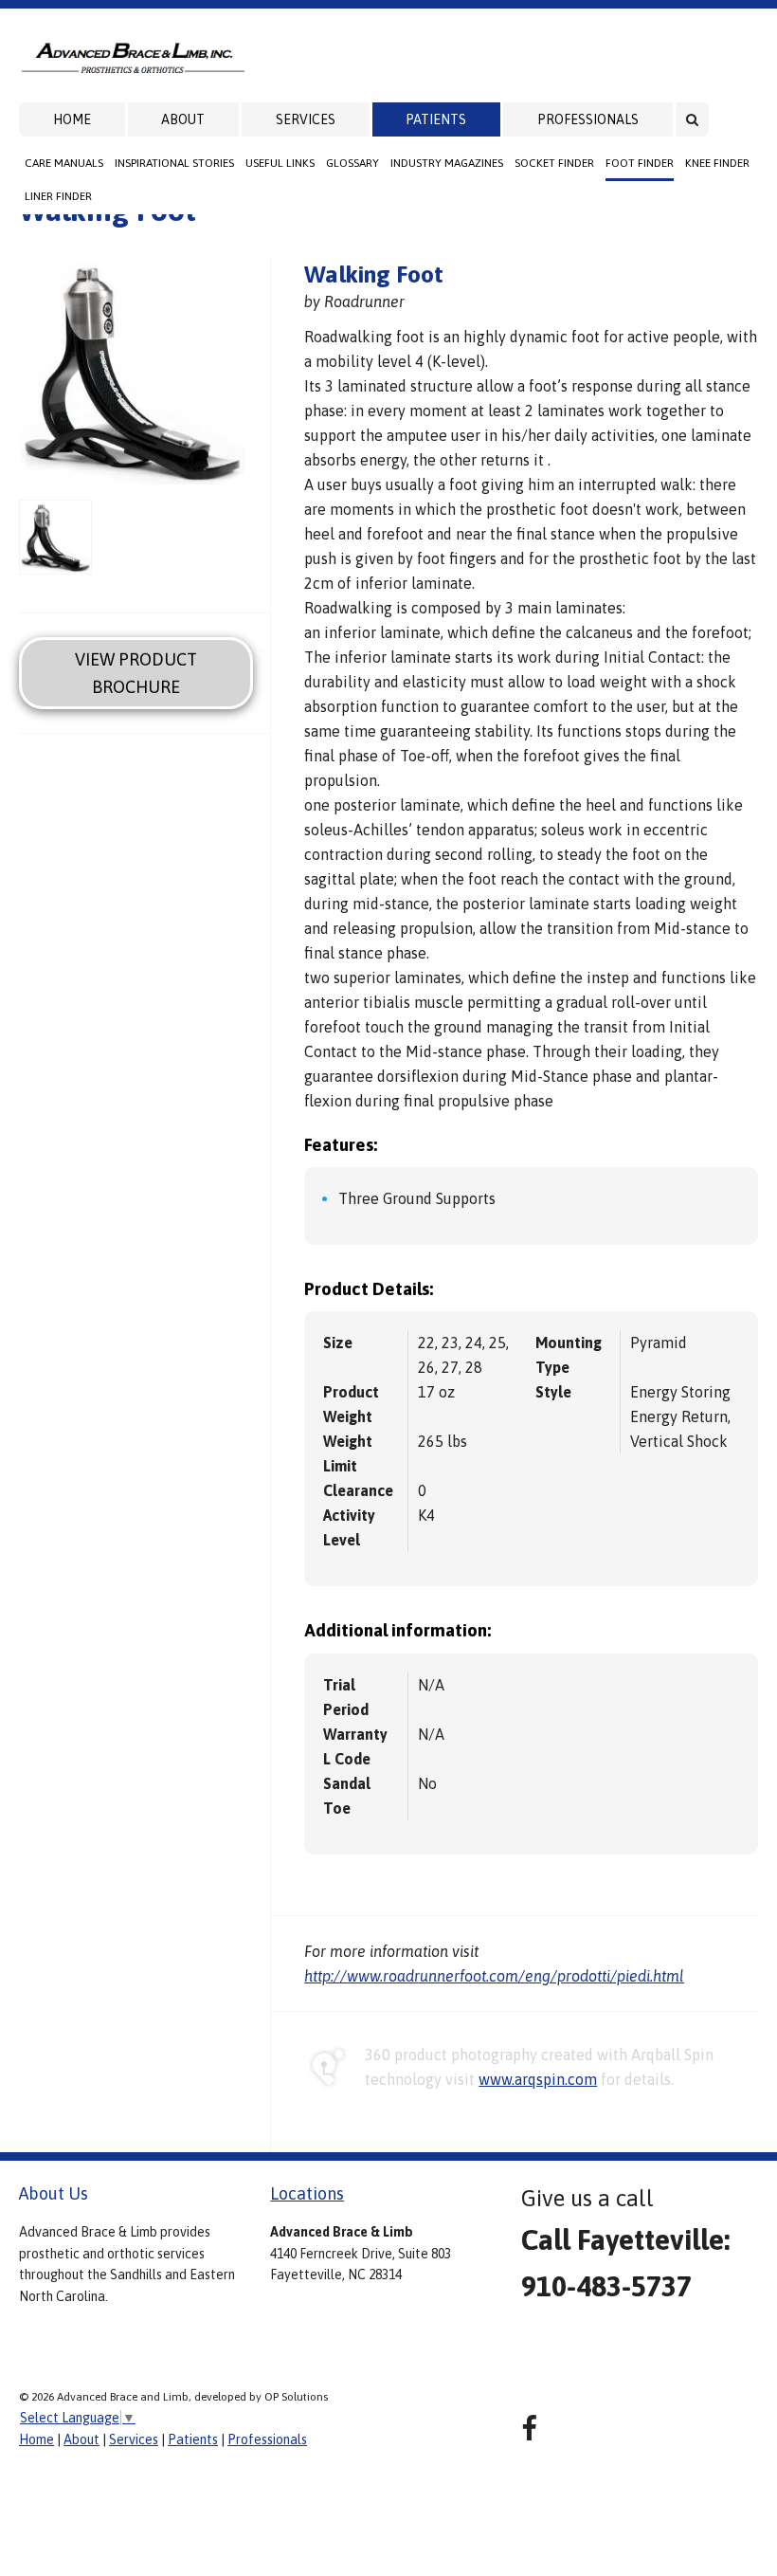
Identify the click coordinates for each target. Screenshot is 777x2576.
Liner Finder (58, 196)
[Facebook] (529, 2429)
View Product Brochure (136, 673)
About (183, 119)
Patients (436, 119)
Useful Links (280, 163)
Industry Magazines (447, 163)
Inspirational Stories (174, 163)
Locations (307, 2193)
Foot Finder (640, 163)
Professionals (588, 119)
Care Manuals (64, 163)
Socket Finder (554, 163)
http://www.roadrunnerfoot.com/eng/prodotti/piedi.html (494, 1976)
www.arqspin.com (538, 2079)
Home (72, 119)
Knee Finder (717, 163)
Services (306, 119)
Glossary (352, 163)
